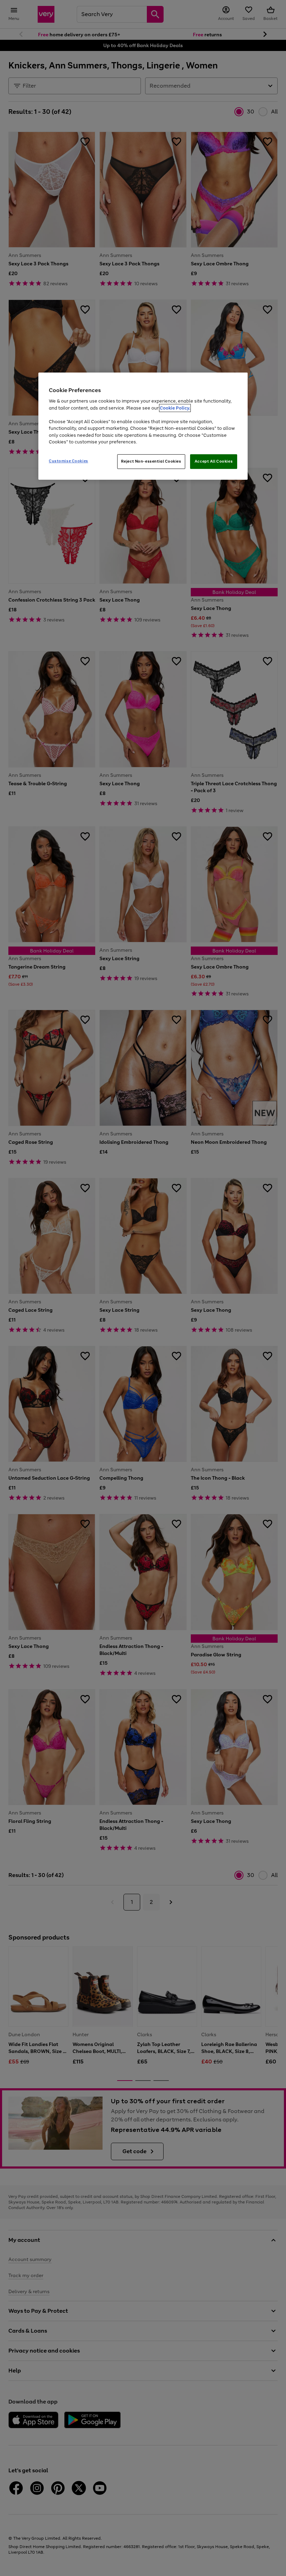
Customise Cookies (69, 461)
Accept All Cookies (214, 461)
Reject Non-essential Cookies (151, 461)
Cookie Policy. (175, 408)
